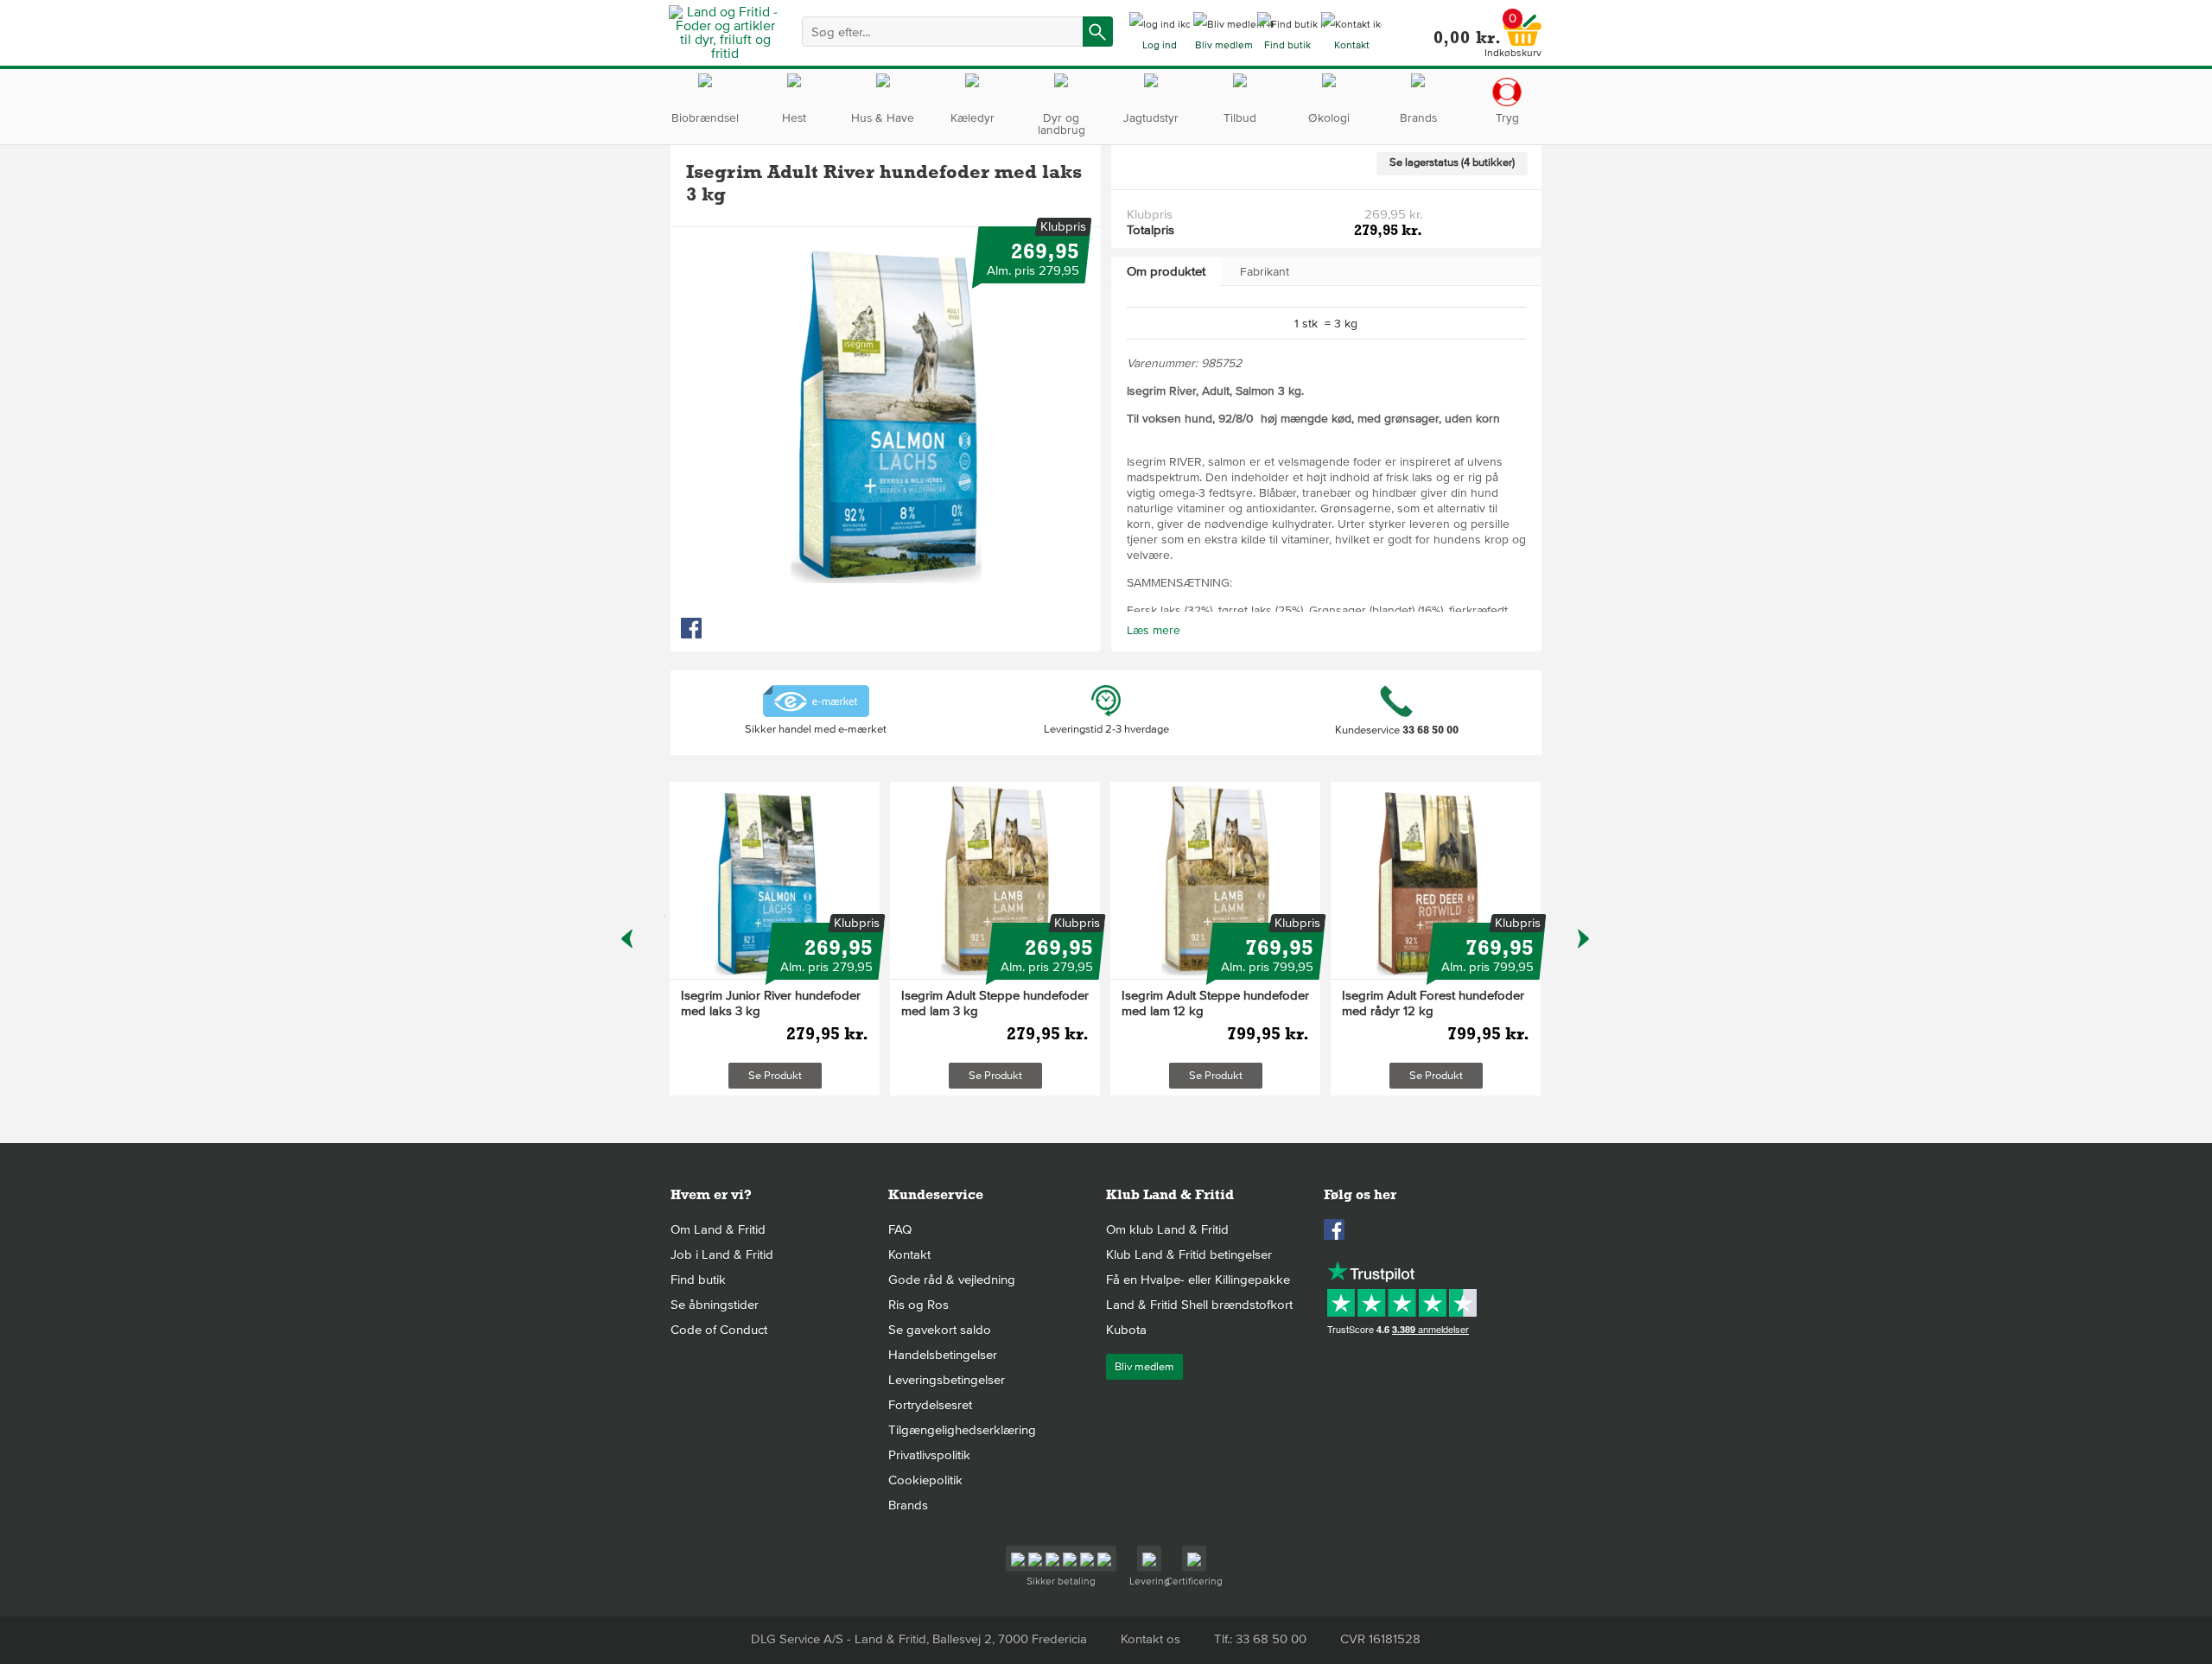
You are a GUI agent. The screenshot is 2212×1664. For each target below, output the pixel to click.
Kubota (1126, 1330)
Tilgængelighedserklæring (962, 1430)
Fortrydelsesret (930, 1405)
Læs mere (1154, 630)
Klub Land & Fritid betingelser (1189, 1254)
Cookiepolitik (925, 1480)
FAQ (900, 1229)
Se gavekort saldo (940, 1330)
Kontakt (909, 1254)
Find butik (698, 1280)
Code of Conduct (719, 1330)
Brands (908, 1505)
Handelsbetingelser (943, 1355)
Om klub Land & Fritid (1167, 1229)
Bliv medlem (1144, 1367)
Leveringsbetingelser (947, 1380)
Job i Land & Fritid (722, 1254)
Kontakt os (1150, 1639)
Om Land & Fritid (718, 1229)
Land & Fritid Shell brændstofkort (1199, 1305)
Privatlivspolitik (929, 1455)
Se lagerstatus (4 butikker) (1452, 162)
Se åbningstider (715, 1305)
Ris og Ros (918, 1305)
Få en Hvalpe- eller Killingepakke (1198, 1280)
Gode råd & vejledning (952, 1280)
